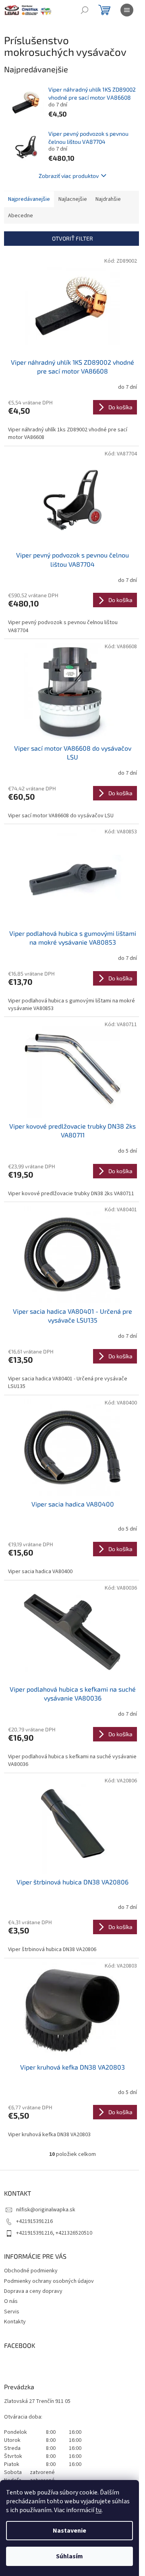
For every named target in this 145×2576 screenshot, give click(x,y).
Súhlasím (69, 2556)
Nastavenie (69, 2531)
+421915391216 (34, 2221)
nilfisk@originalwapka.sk (46, 2210)
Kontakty (15, 2322)
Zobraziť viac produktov (69, 176)
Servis (12, 2312)
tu (98, 2510)
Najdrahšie (108, 199)
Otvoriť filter (72, 238)
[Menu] (127, 10)
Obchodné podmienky (31, 2271)
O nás (11, 2301)
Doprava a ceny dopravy (33, 2291)
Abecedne (21, 216)
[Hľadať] (85, 10)
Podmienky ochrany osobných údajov (49, 2281)
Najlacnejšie (73, 199)
